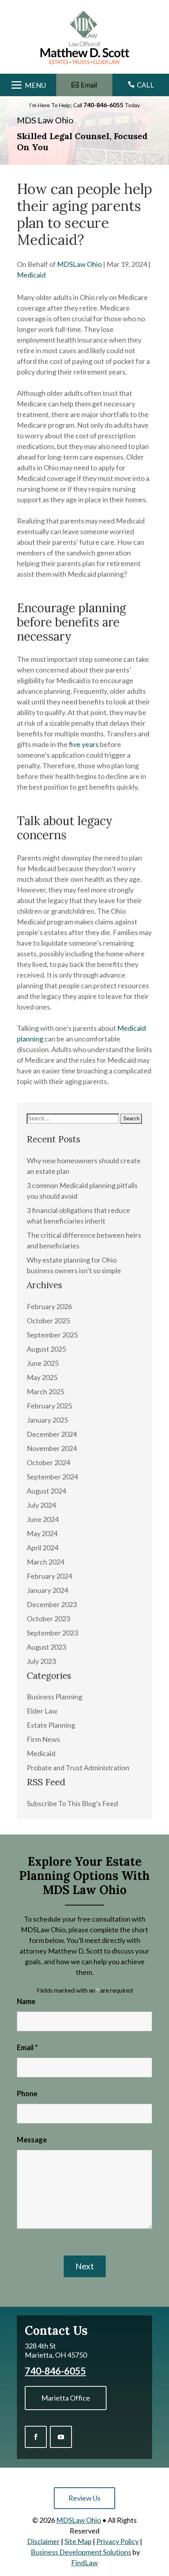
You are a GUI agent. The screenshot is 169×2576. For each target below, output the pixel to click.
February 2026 (49, 1306)
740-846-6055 (103, 105)
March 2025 (45, 1391)
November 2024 (52, 1448)
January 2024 (47, 1590)
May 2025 (42, 1377)
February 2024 (49, 1576)
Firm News (43, 1739)
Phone (27, 2094)
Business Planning (54, 1697)
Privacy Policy (118, 2541)
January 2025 (47, 1420)
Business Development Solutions (81, 2552)
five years (84, 744)
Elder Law (42, 1711)
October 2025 (48, 1321)
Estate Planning (51, 1725)
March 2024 (45, 1562)
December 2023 (52, 1604)
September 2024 (52, 1477)
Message (32, 2140)
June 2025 (43, 1363)
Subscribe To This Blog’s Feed (72, 1803)
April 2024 (42, 1548)
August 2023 (46, 1647)
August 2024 (46, 1491)
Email (27, 2047)
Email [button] (89, 85)
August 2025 (46, 1349)
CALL (145, 85)
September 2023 (52, 1633)
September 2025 (52, 1335)
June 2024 (43, 1519)
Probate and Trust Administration (78, 1768)
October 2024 (48, 1462)
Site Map (78, 2541)
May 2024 (42, 1533)
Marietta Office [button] (66, 2398)
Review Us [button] (84, 2498)
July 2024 (41, 1505)
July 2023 (41, 1661)
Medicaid (31, 275)
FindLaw (84, 2563)
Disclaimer (43, 2541)
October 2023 (48, 1619)
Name (26, 2001)
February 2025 (49, 1406)
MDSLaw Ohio (79, 264)
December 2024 (52, 1434)
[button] (28, 86)
